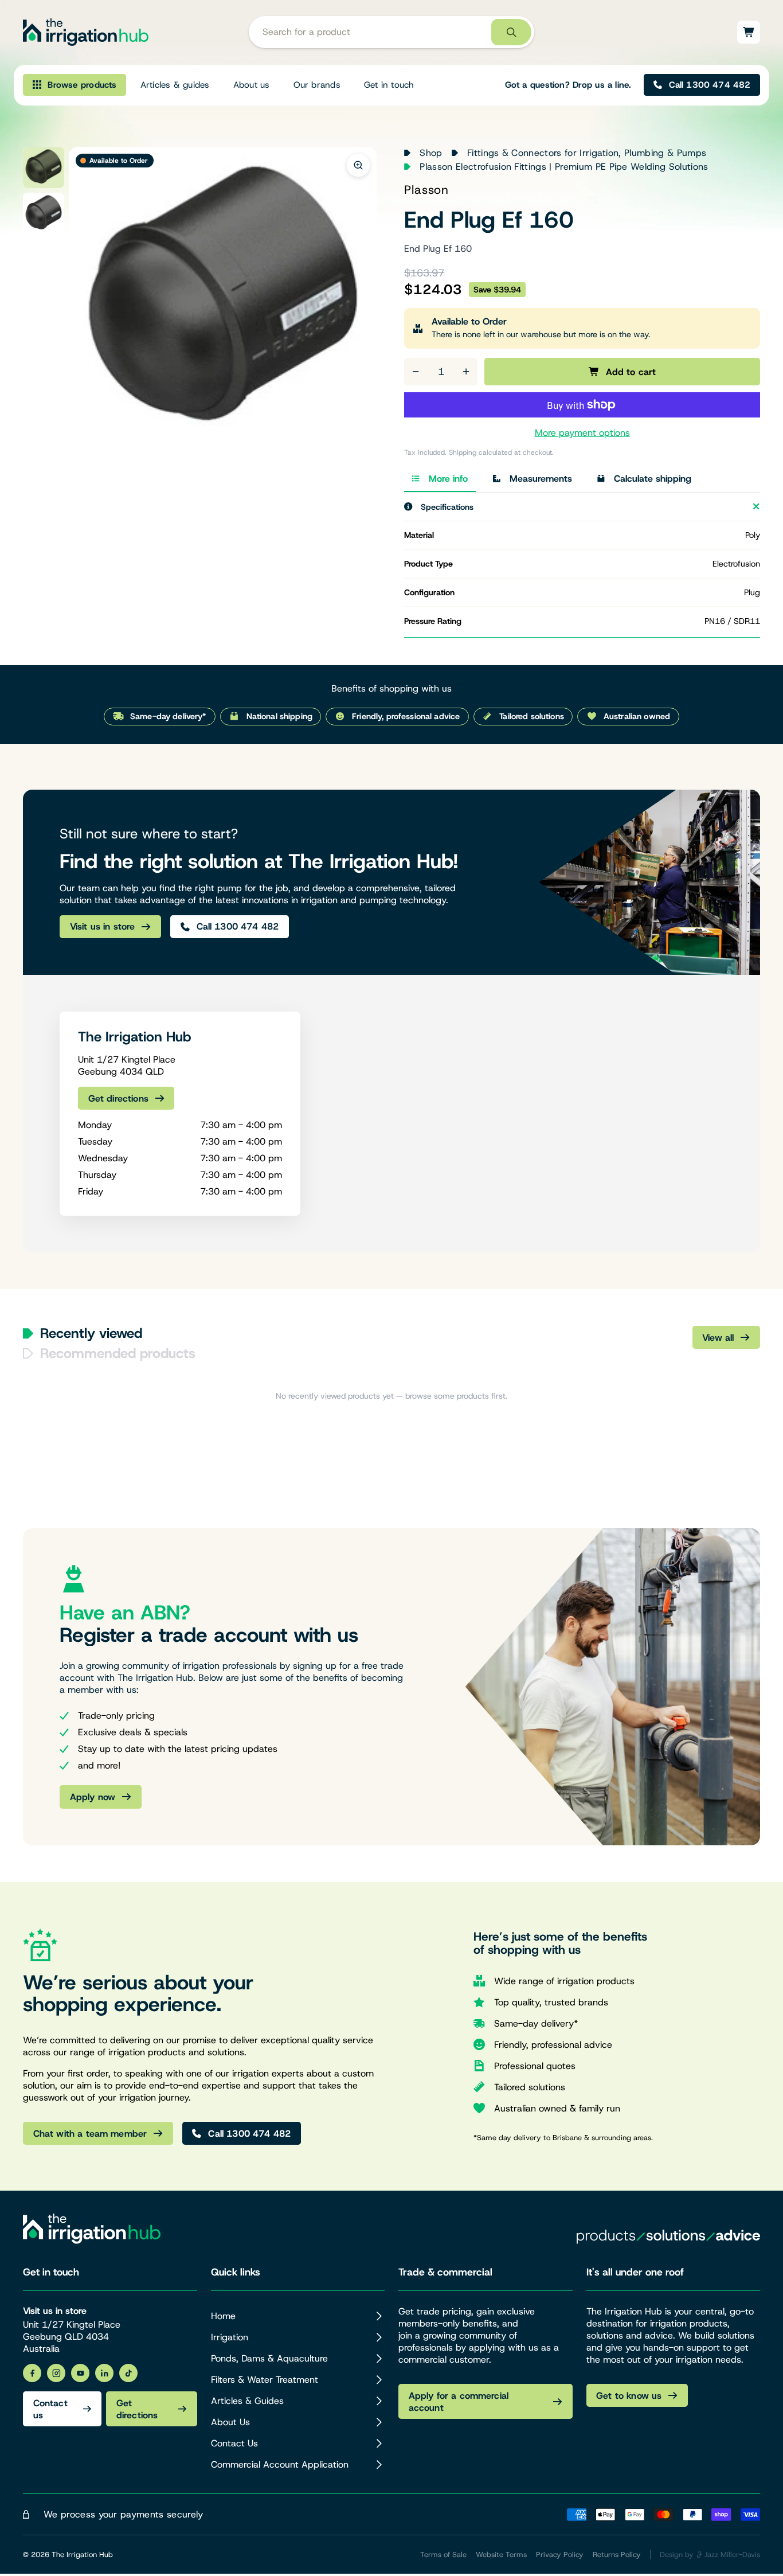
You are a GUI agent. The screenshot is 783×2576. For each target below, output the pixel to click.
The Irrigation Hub (82, 2554)
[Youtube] (80, 2373)
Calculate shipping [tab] (653, 479)
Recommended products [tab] (118, 1353)
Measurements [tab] (541, 479)
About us (252, 85)
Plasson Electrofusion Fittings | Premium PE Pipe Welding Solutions (564, 167)
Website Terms (501, 2554)
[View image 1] (44, 167)
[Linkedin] (104, 2373)
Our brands (317, 85)
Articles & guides (175, 85)
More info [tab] (448, 479)
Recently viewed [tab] (91, 1333)
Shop (431, 153)
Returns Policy (617, 2554)
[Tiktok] (128, 2373)
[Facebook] (32, 2373)
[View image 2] (44, 213)
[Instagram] (56, 2373)
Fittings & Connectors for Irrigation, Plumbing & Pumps (587, 153)
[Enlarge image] (358, 165)
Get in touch (389, 85)
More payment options (582, 433)
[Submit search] (511, 32)
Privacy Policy (560, 2554)
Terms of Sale (443, 2554)
